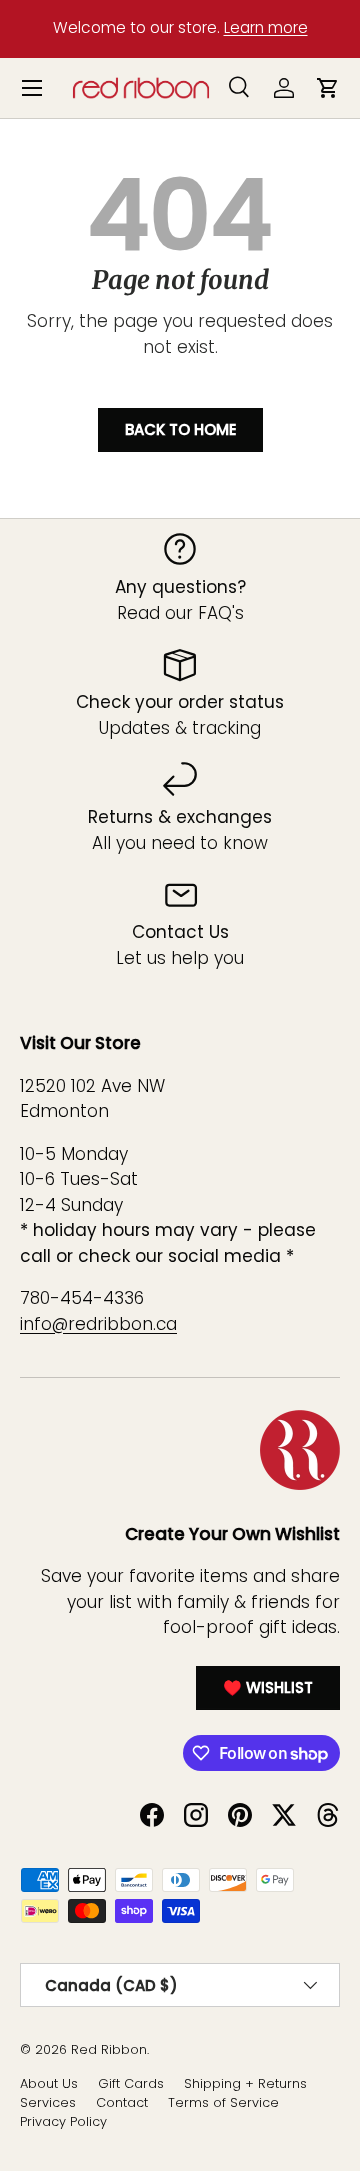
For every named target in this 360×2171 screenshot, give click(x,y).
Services (48, 2102)
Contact (122, 2102)
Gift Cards (131, 2083)
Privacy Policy (63, 2121)
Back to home (180, 429)
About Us (49, 2083)
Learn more (266, 27)
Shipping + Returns (245, 2083)
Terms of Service (223, 2102)
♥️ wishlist (268, 1687)
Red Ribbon (109, 2049)
